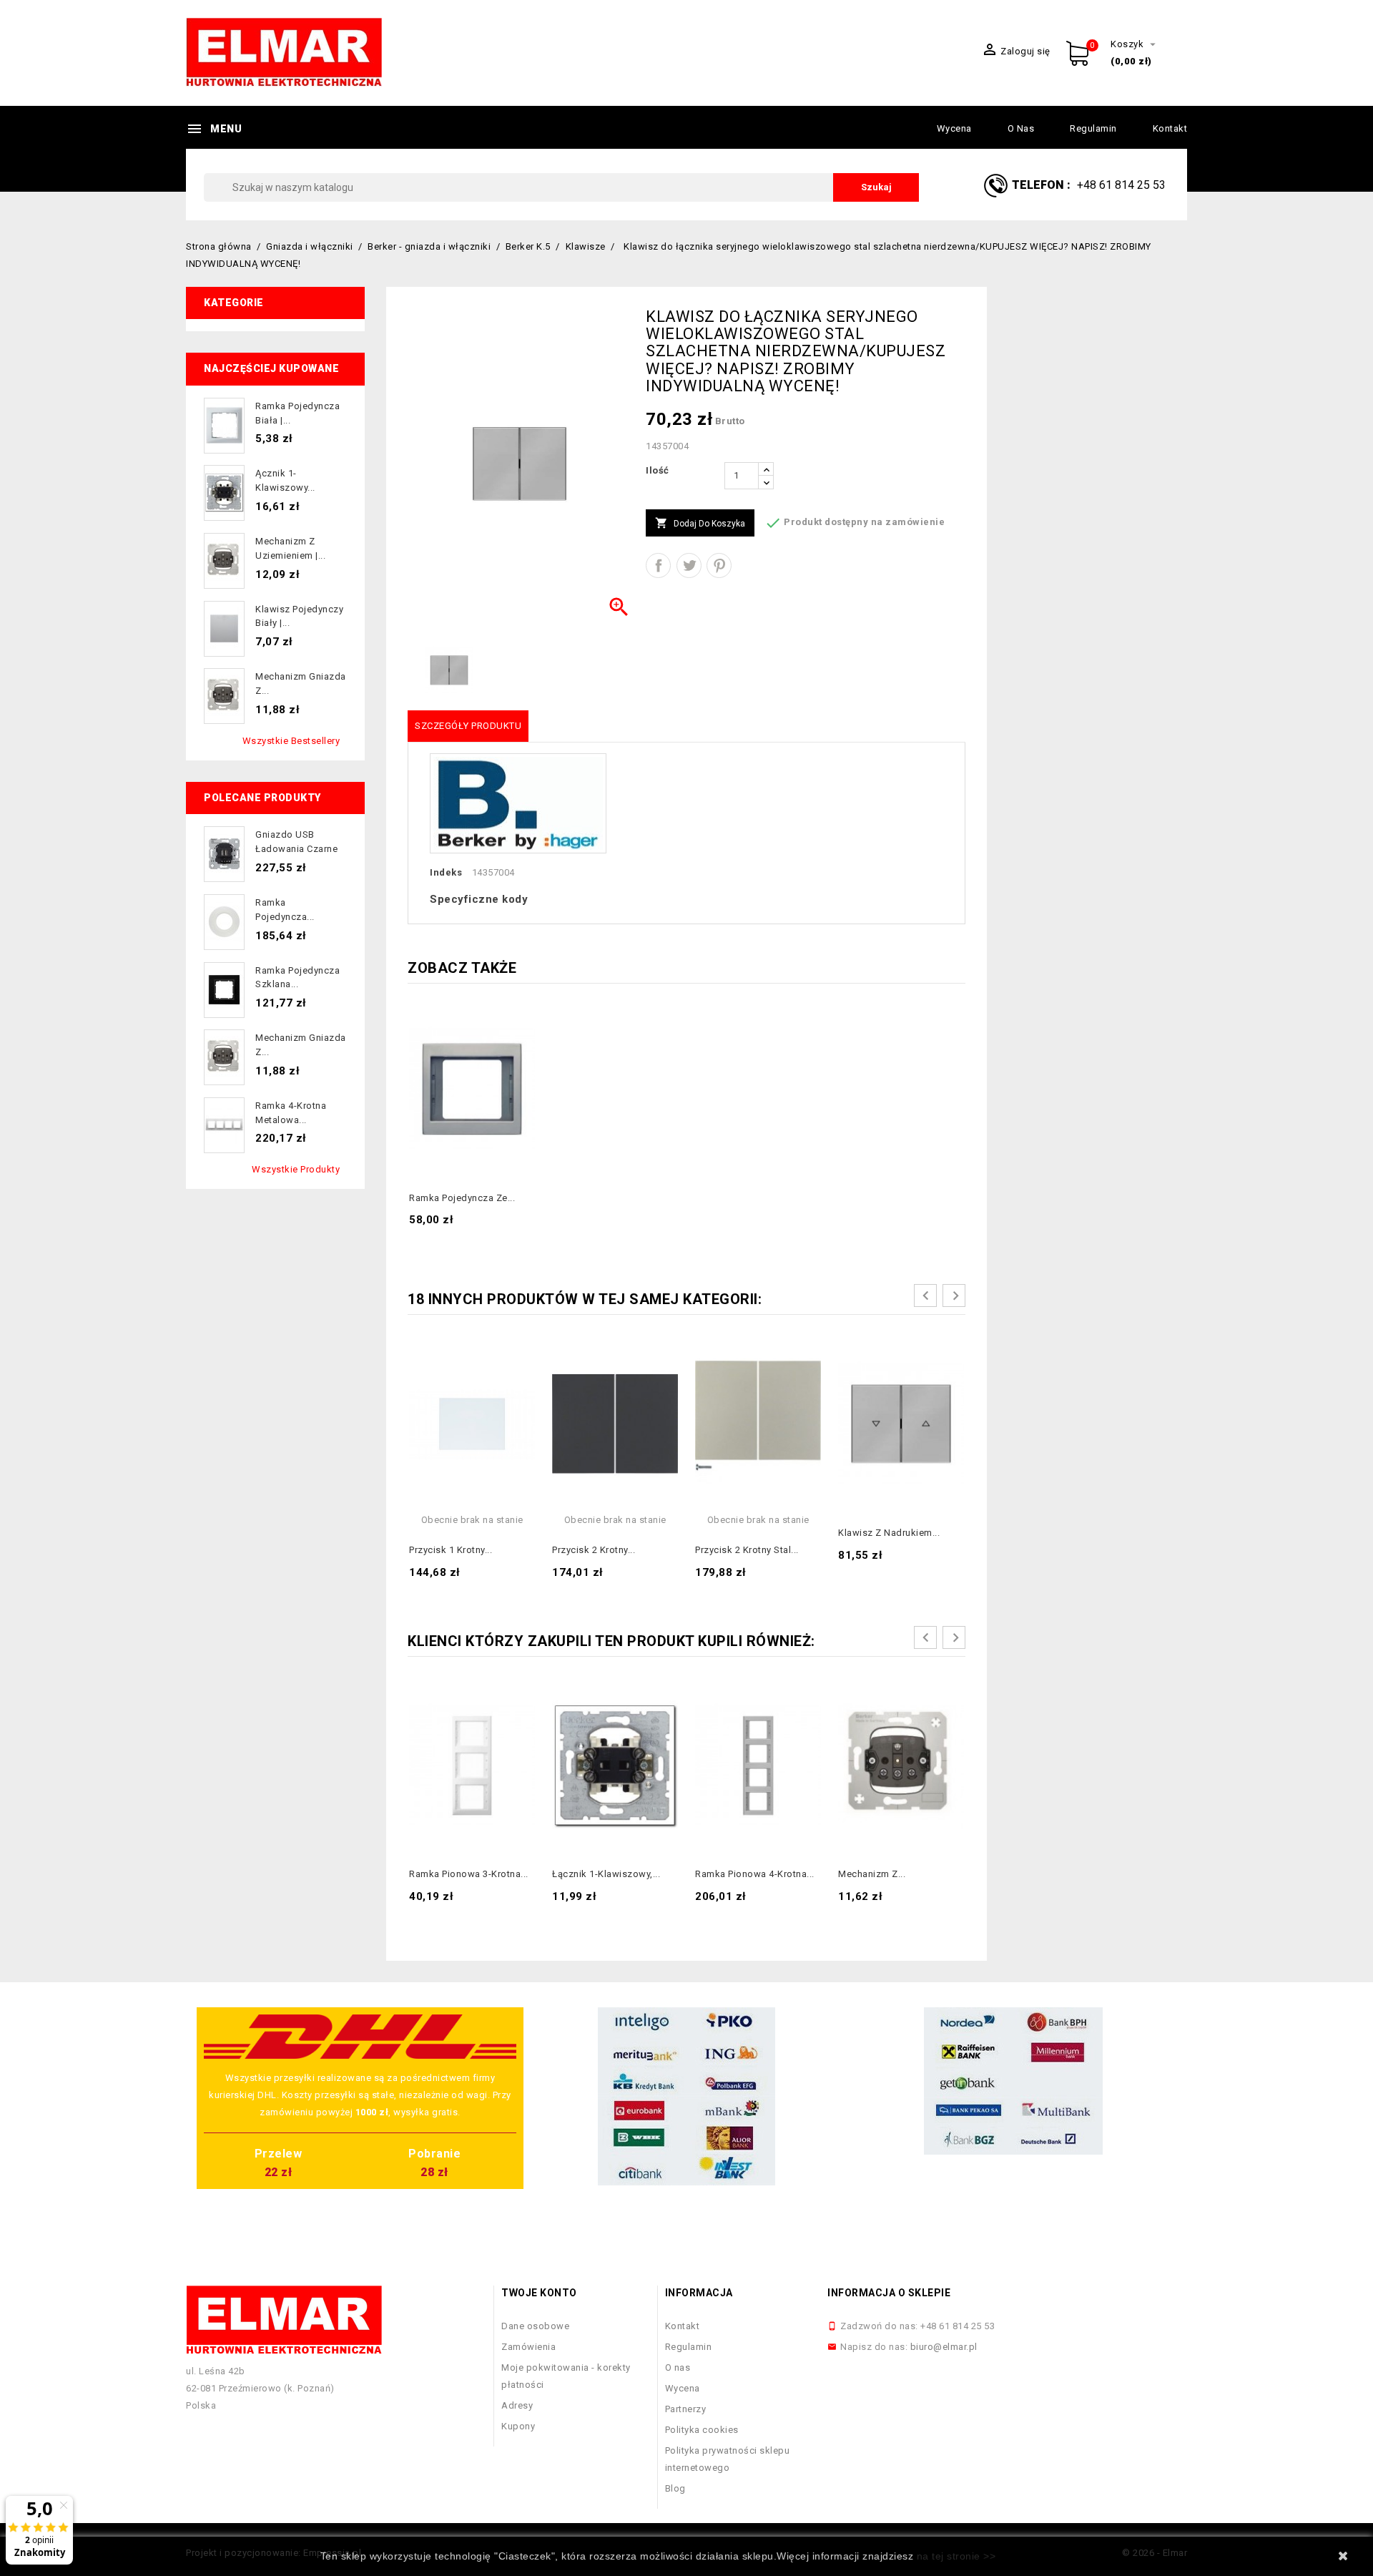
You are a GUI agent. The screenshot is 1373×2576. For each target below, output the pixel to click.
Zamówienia (528, 2347)
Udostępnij (658, 565)
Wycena (954, 128)
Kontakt (1170, 128)
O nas (1021, 128)
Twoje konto (539, 2293)
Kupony (518, 2426)
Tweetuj (689, 565)
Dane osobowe (535, 2326)
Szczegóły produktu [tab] (468, 726)
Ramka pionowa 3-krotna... (469, 1874)
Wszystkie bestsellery (291, 741)
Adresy (517, 2405)
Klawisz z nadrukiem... (889, 1533)
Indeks (446, 872)
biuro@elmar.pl (944, 2347)
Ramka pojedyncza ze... (462, 1198)
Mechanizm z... (872, 1874)
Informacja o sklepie (889, 2293)
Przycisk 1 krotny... (451, 1550)
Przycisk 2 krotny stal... (747, 1550)
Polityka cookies (702, 2430)
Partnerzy (686, 2409)
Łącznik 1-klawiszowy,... (606, 1874)
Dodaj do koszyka (700, 523)
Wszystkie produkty (296, 1169)
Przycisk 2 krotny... (594, 1550)
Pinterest (719, 565)
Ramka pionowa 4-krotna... (755, 1874)
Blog (675, 2488)
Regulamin (1093, 128)
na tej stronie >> (956, 2556)
